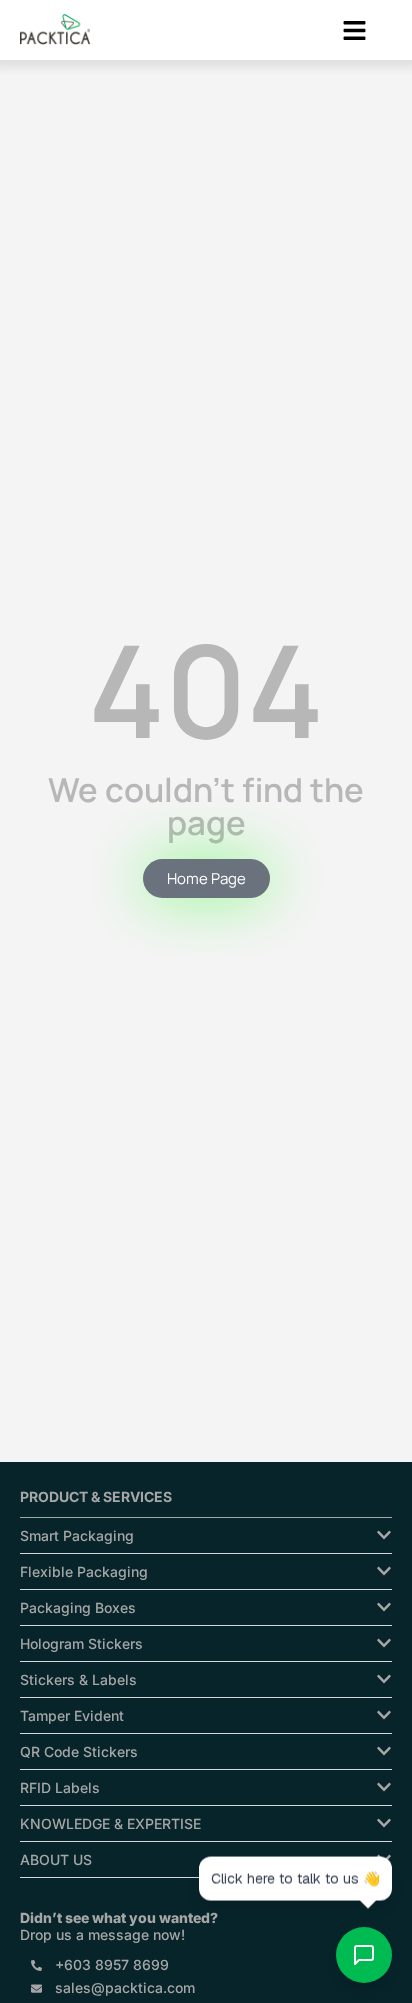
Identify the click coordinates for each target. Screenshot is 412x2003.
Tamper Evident (72, 1715)
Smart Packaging (77, 1535)
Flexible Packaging (84, 1571)
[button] (354, 31)
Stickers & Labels (78, 1679)
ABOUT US (56, 1859)
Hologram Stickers (81, 1643)
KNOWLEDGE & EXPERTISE (110, 1823)
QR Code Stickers (79, 1751)
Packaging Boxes (78, 1607)
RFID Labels (60, 1787)
